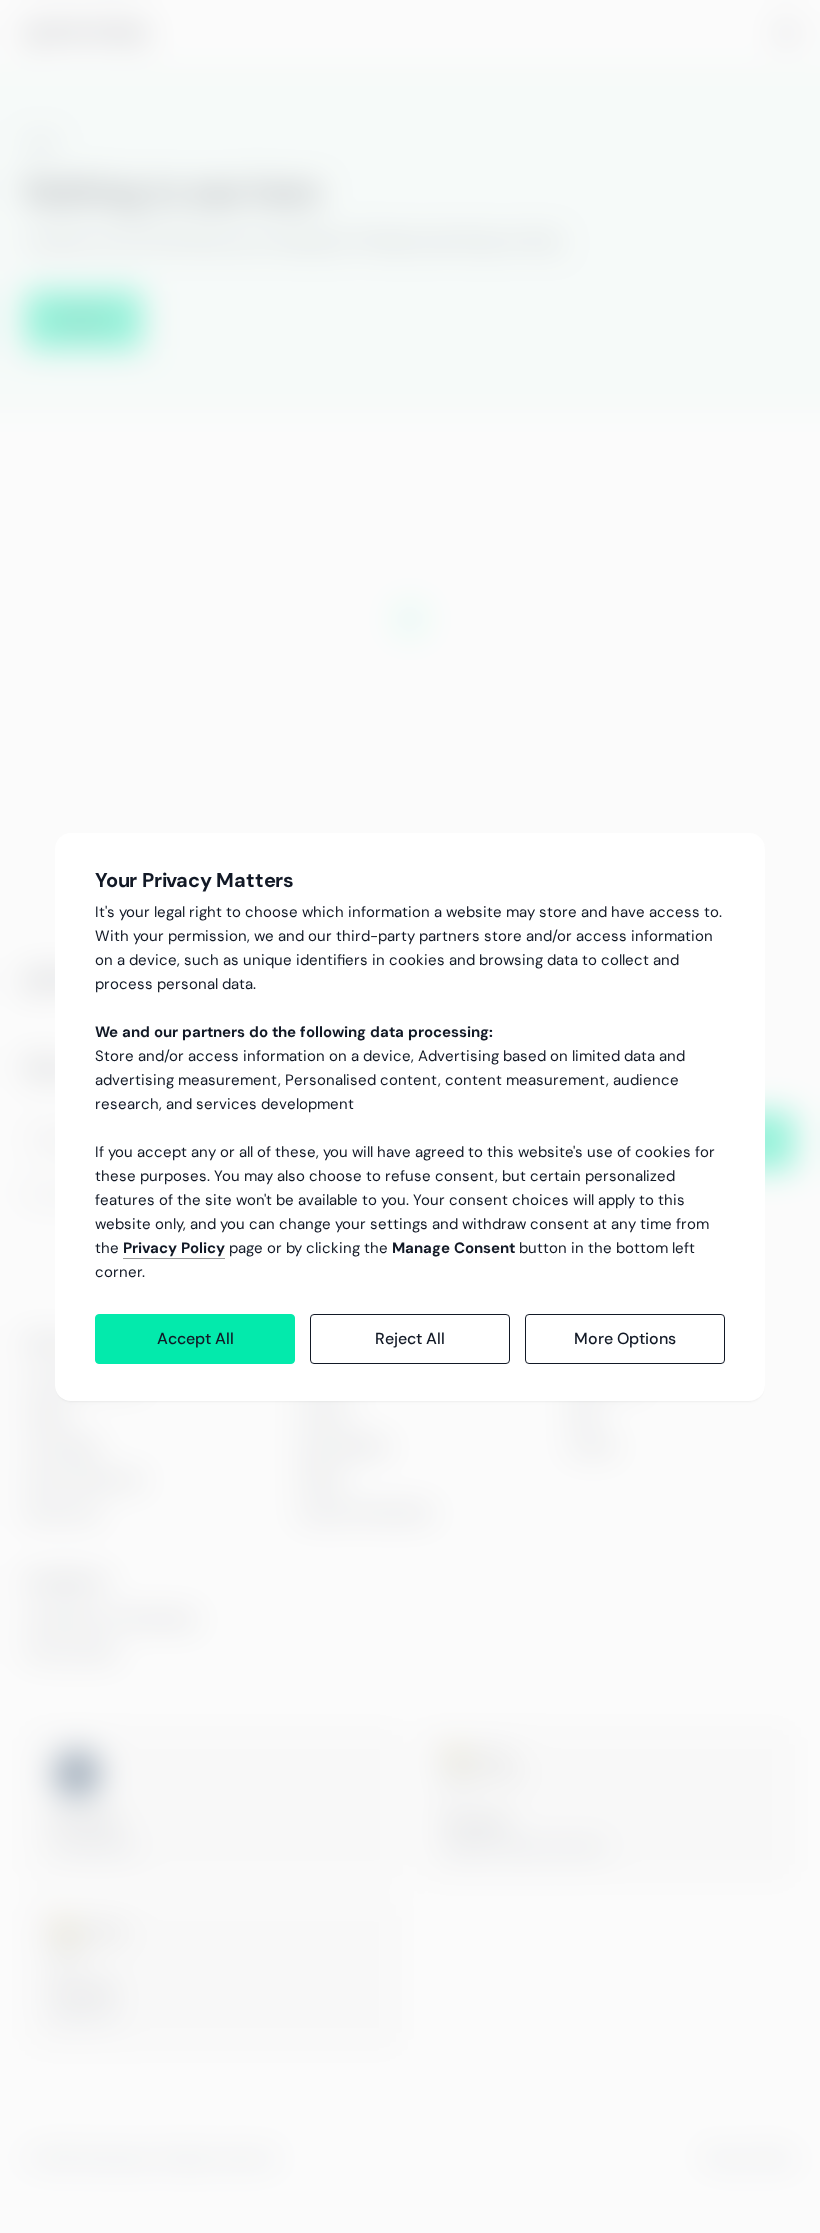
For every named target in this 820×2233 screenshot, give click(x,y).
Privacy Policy (174, 1248)
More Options (625, 1338)
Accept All (195, 1338)
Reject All (410, 1338)
